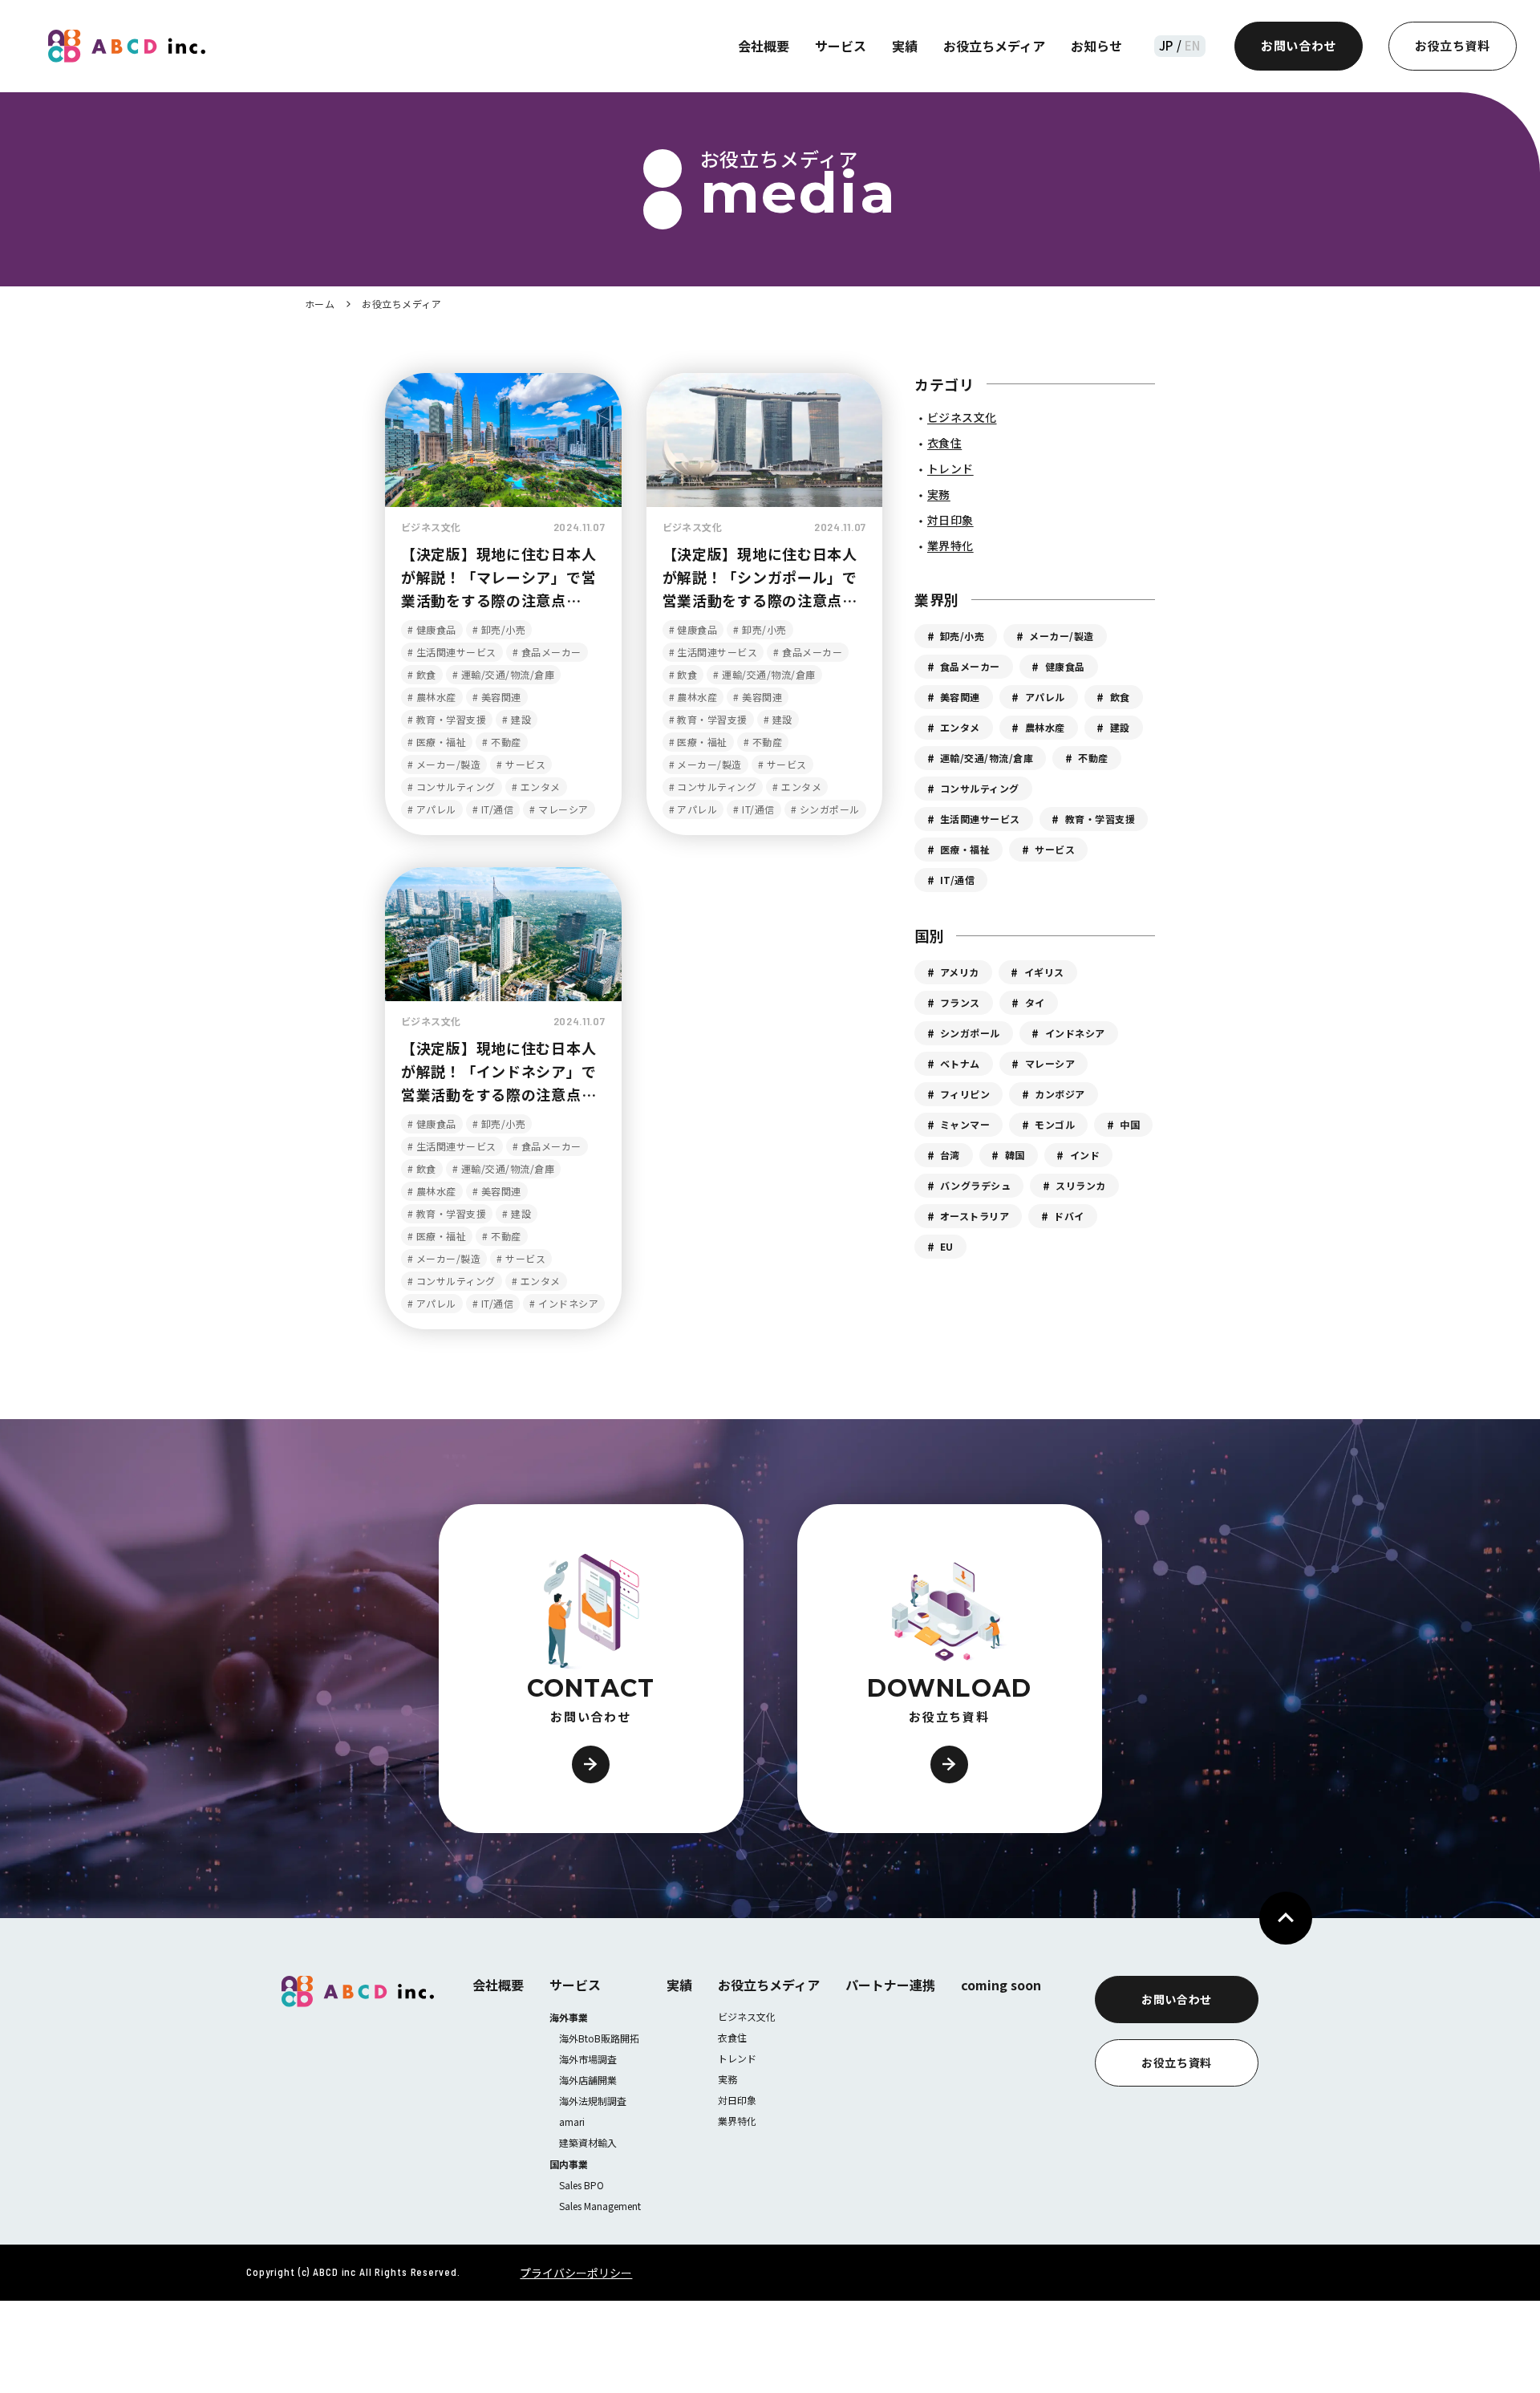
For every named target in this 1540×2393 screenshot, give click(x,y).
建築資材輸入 (588, 2142)
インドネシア (1075, 1033)
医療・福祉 (965, 849)
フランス (960, 1002)
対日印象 (737, 2100)
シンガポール (970, 1033)
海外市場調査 (588, 2059)
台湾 (950, 1155)
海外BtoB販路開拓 (599, 2038)
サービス (841, 46)
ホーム (320, 304)
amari (572, 2121)
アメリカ (960, 972)
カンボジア (1060, 1094)
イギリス (1044, 972)
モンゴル (1055, 1124)
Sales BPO (582, 2185)
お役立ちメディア (994, 46)
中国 (1130, 1124)
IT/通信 (957, 880)
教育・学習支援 (1100, 819)
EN (1191, 45)
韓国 (1015, 1155)
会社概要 (764, 46)
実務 (727, 2079)
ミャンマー (965, 1124)
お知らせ (1096, 46)
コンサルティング (980, 788)
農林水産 (1045, 727)
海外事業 (569, 2017)
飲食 (1120, 697)
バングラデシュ (975, 1185)
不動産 (1093, 758)
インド (1085, 1155)
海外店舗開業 (588, 2080)
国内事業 (569, 2164)
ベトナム (960, 1063)
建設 (1120, 727)
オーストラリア (975, 1216)
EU (947, 1246)
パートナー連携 (890, 1985)
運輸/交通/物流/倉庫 (987, 758)
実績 (905, 46)
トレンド (737, 2058)
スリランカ (1080, 1185)
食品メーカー (970, 666)
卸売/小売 (962, 636)
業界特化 (737, 2121)
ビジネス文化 (747, 2016)
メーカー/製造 (1061, 636)
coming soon (1001, 1985)
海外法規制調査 (593, 2101)
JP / (1170, 45)
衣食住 (732, 2037)
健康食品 (1065, 666)
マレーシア (1050, 1063)
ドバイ (1069, 1216)
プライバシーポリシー (576, 2273)
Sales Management (600, 2206)
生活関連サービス (980, 819)
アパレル (1045, 697)
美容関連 (960, 697)
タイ (1035, 1002)
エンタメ (960, 727)
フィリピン (965, 1094)
